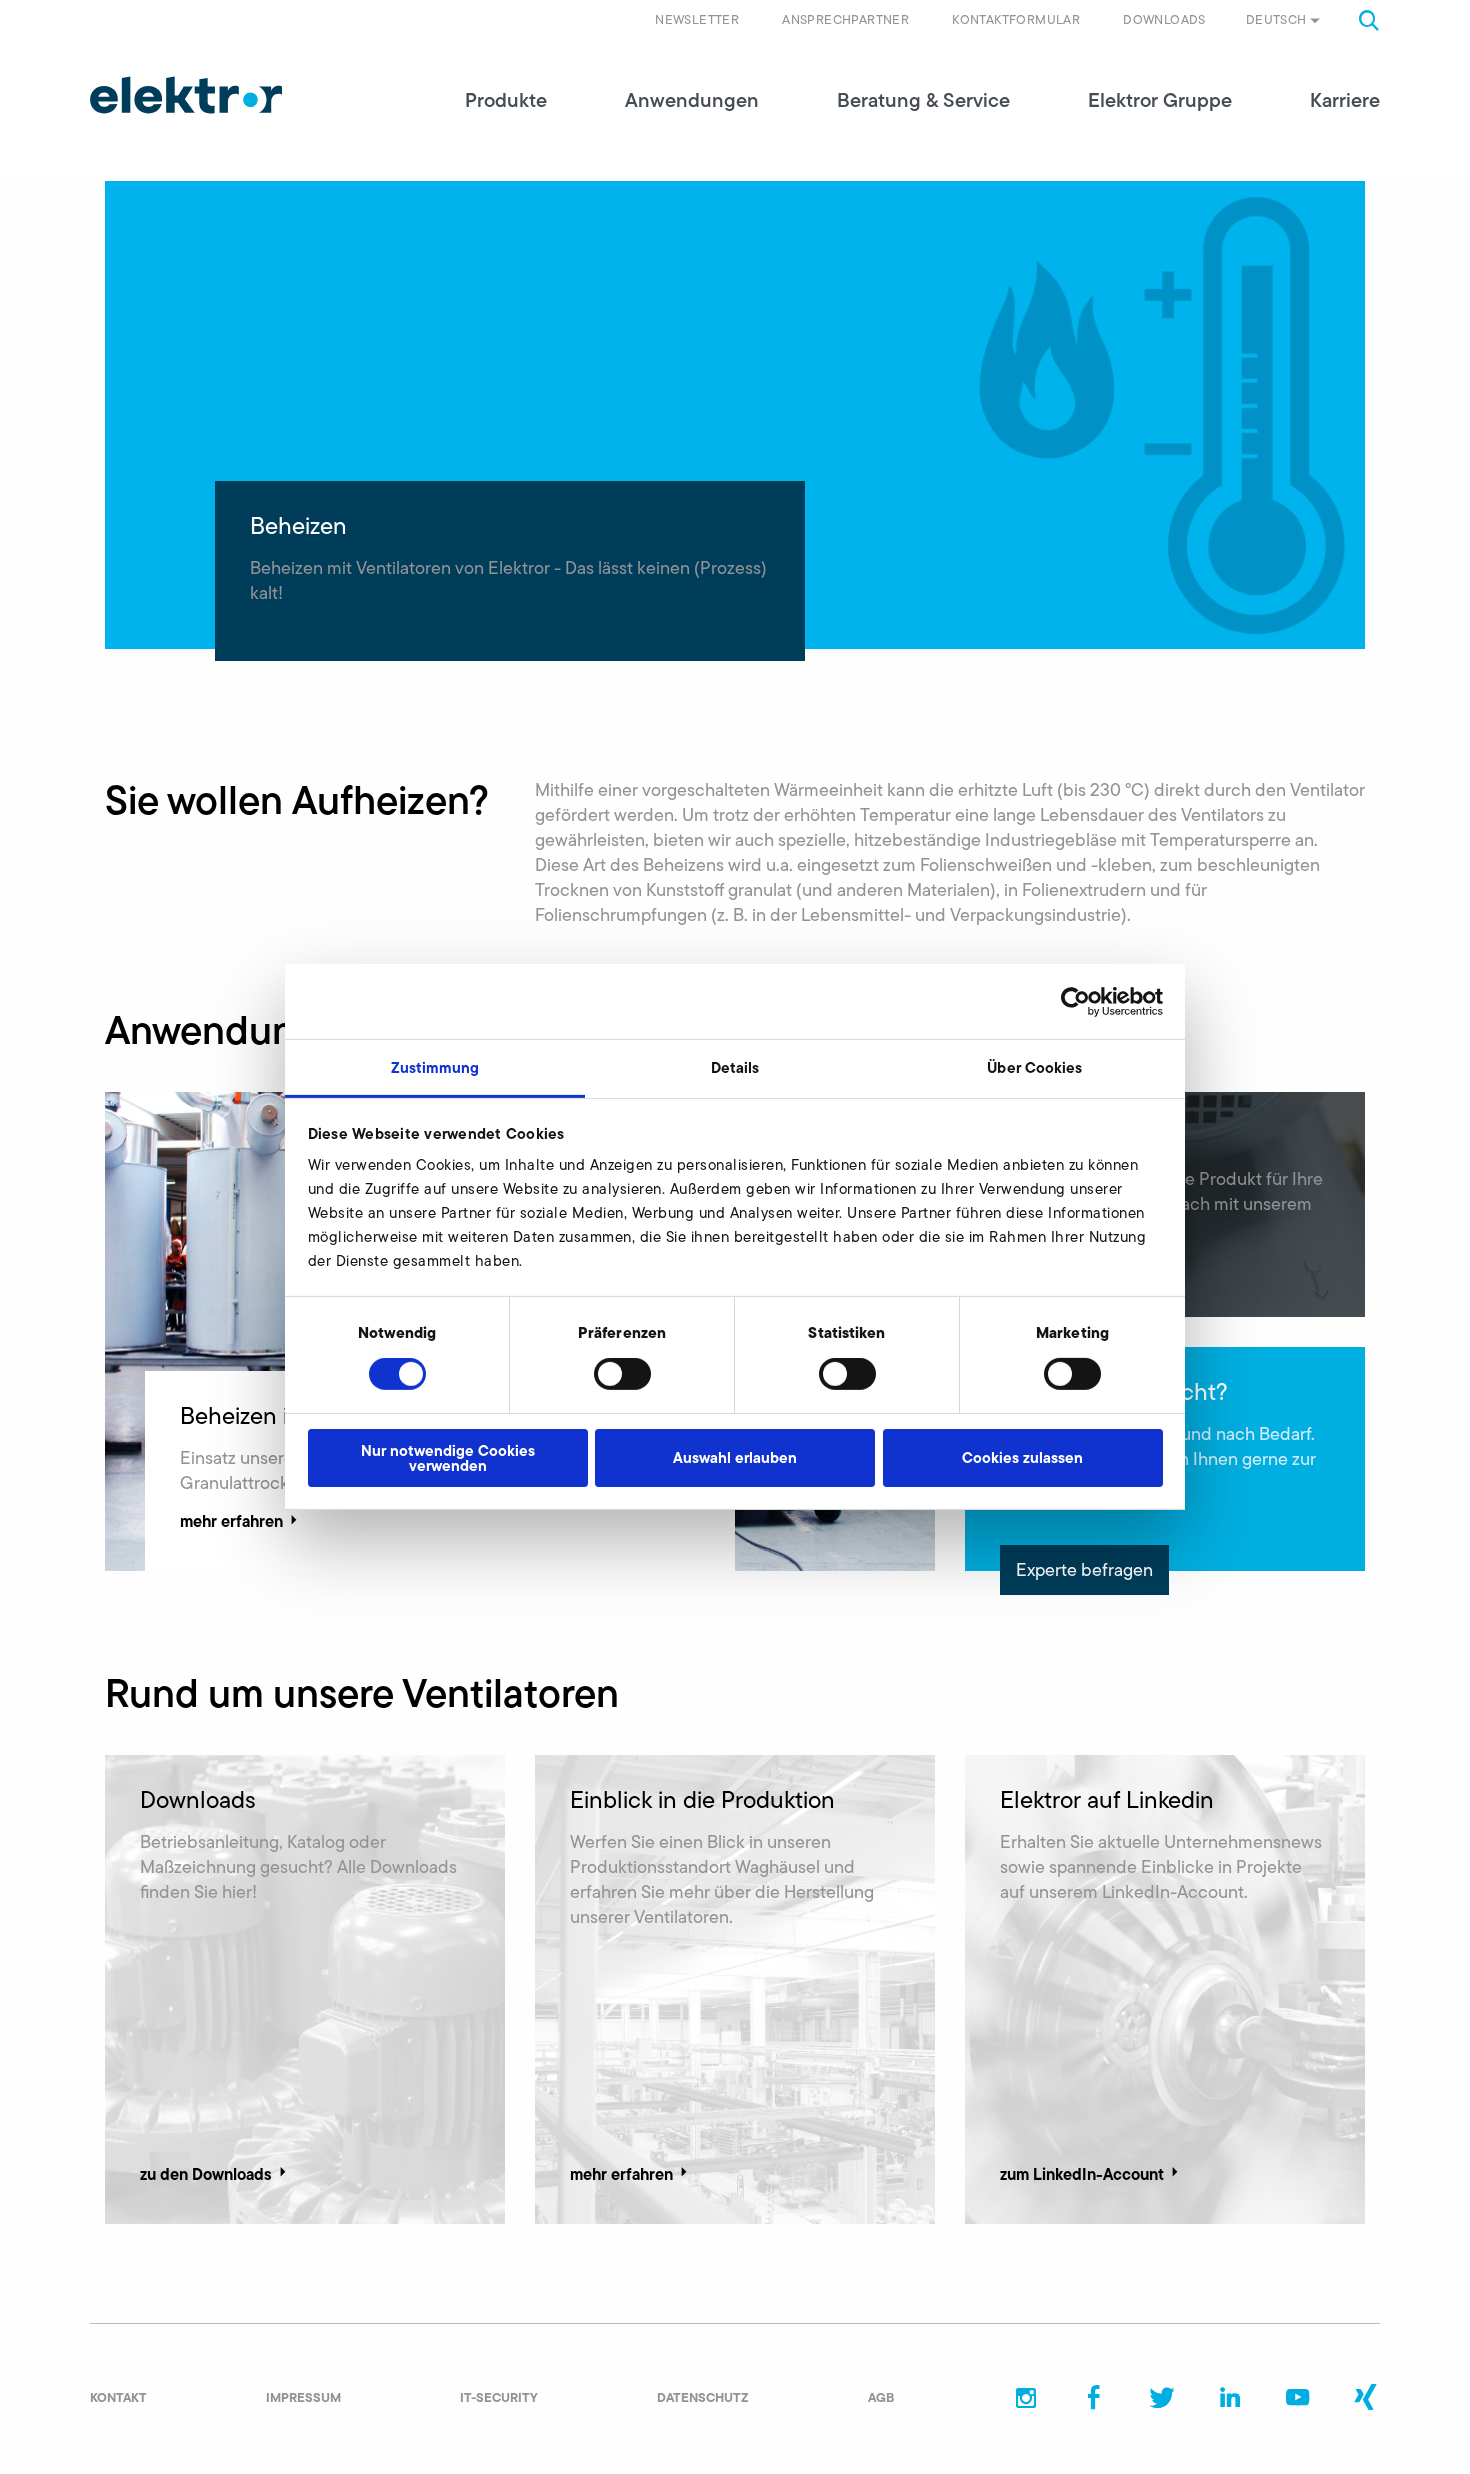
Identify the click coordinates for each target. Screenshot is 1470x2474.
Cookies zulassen (1022, 1457)
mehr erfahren (231, 1521)
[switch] (622, 1374)
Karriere (1345, 100)
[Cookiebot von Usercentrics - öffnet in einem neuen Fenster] (1075, 1001)
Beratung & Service (923, 100)
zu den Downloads (206, 2174)
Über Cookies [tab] (1034, 1067)
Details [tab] (735, 1067)
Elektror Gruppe (1160, 100)
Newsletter (697, 19)
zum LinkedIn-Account (1082, 2174)
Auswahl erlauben (735, 1457)
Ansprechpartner (845, 19)
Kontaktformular (1016, 19)
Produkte (506, 100)
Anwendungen (692, 100)
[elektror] (186, 95)
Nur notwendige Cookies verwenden (448, 1458)
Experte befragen (1084, 1570)
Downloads (1164, 19)
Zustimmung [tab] (435, 1067)
